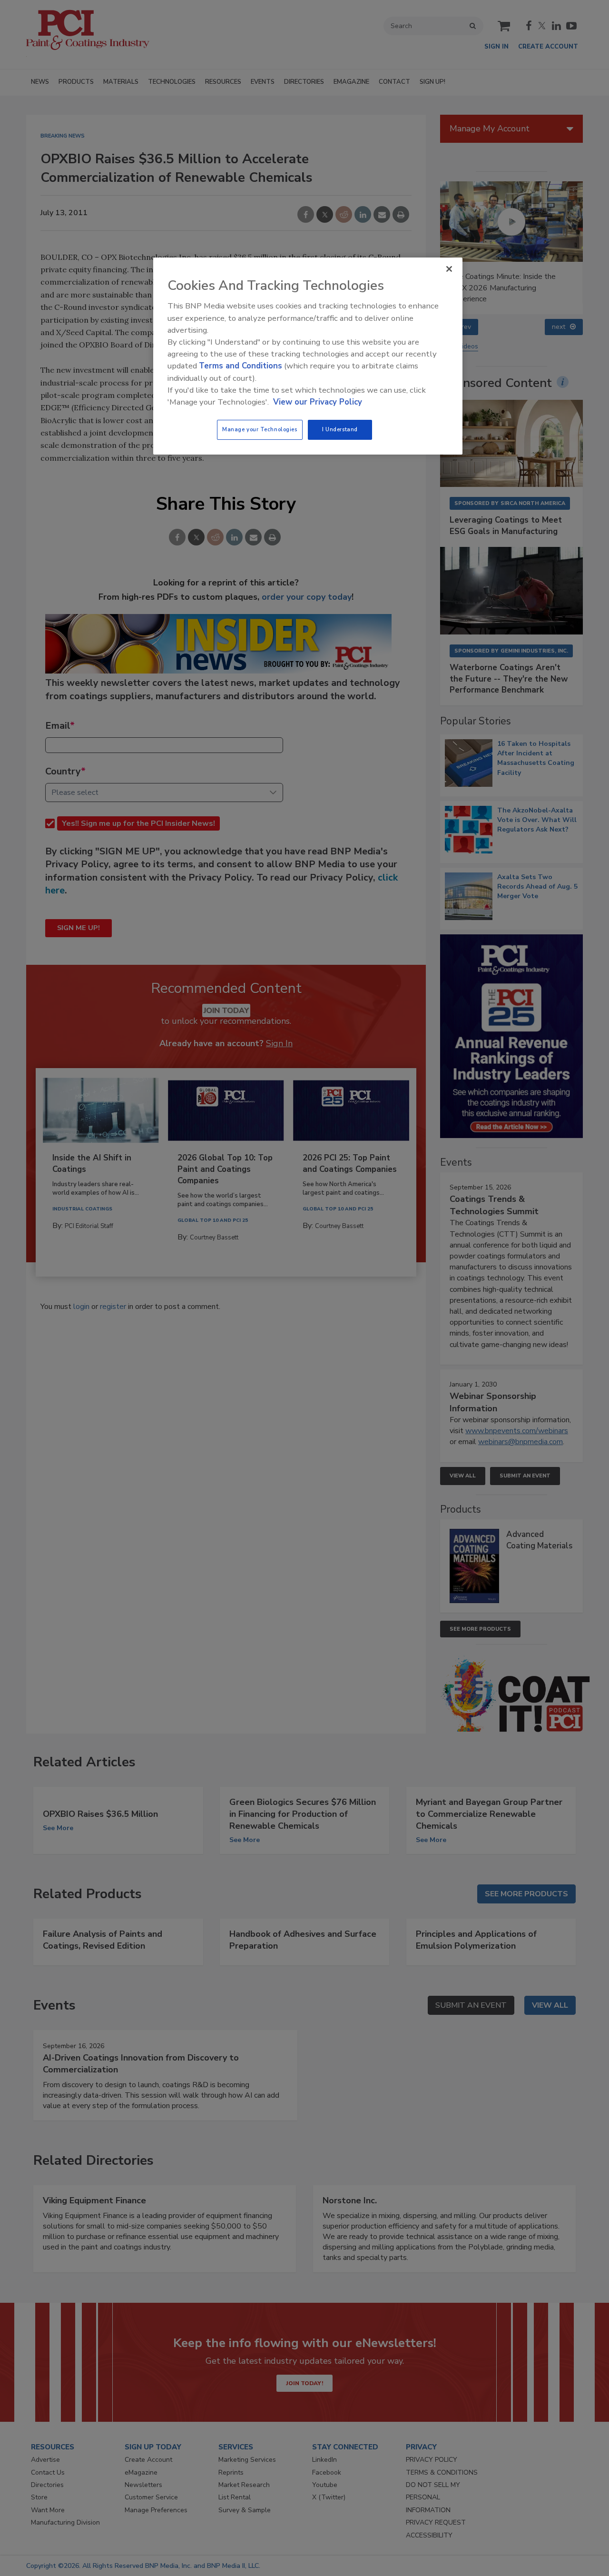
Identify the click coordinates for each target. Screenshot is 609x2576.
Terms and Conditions (241, 366)
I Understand (340, 429)
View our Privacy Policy (318, 402)
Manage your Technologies (260, 429)
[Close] (449, 269)
